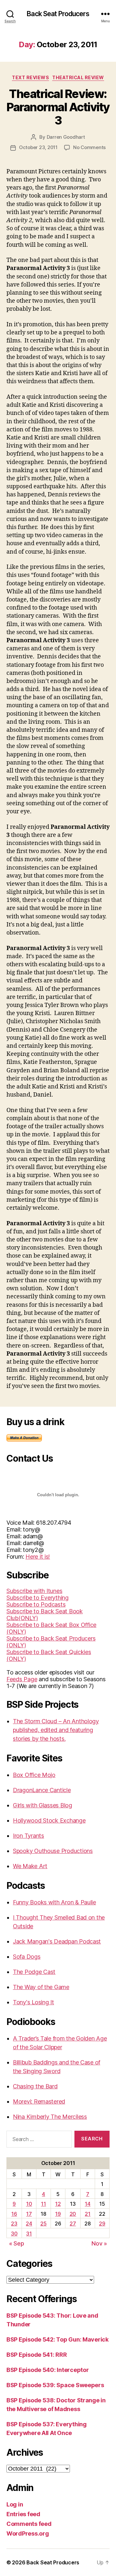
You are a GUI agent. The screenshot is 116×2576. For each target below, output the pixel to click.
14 (87, 2204)
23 (14, 2224)
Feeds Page (22, 1679)
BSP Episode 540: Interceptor (48, 2370)
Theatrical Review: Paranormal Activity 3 (58, 107)
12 (58, 2204)
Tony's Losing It (34, 2002)
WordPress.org (28, 2533)
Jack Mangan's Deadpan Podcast (57, 1941)
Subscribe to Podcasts (36, 1604)
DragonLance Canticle (42, 1790)
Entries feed (23, 2514)
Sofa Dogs (27, 1957)
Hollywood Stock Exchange (49, 1820)
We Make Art (30, 1866)
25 (43, 2224)
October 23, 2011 (38, 147)
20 (73, 2214)
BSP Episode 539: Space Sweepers (55, 2385)
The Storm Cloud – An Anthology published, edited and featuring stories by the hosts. (56, 1730)
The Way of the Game (41, 1987)
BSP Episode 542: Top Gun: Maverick (58, 2339)
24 (29, 2224)
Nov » (99, 2243)
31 (29, 2234)
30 (14, 2234)
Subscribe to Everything (38, 1598)
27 (73, 2224)
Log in (15, 2504)
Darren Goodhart (66, 137)
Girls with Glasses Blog (43, 1805)
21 (87, 2214)
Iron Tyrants (29, 1836)
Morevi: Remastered (39, 2101)
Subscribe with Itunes (34, 1591)
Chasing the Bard (35, 2086)
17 (29, 2214)
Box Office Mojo (34, 1775)
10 (29, 2204)
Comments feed (29, 2524)
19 (58, 2214)
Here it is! (38, 1557)
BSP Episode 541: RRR (37, 2355)
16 (14, 2214)
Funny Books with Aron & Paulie (54, 1902)
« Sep (17, 2243)
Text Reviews (30, 77)
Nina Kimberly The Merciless (50, 2117)
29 (102, 2224)
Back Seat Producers (58, 14)
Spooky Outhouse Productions (53, 1851)
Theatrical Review (78, 77)
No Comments (89, 147)
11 (43, 2204)
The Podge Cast (34, 1972)
